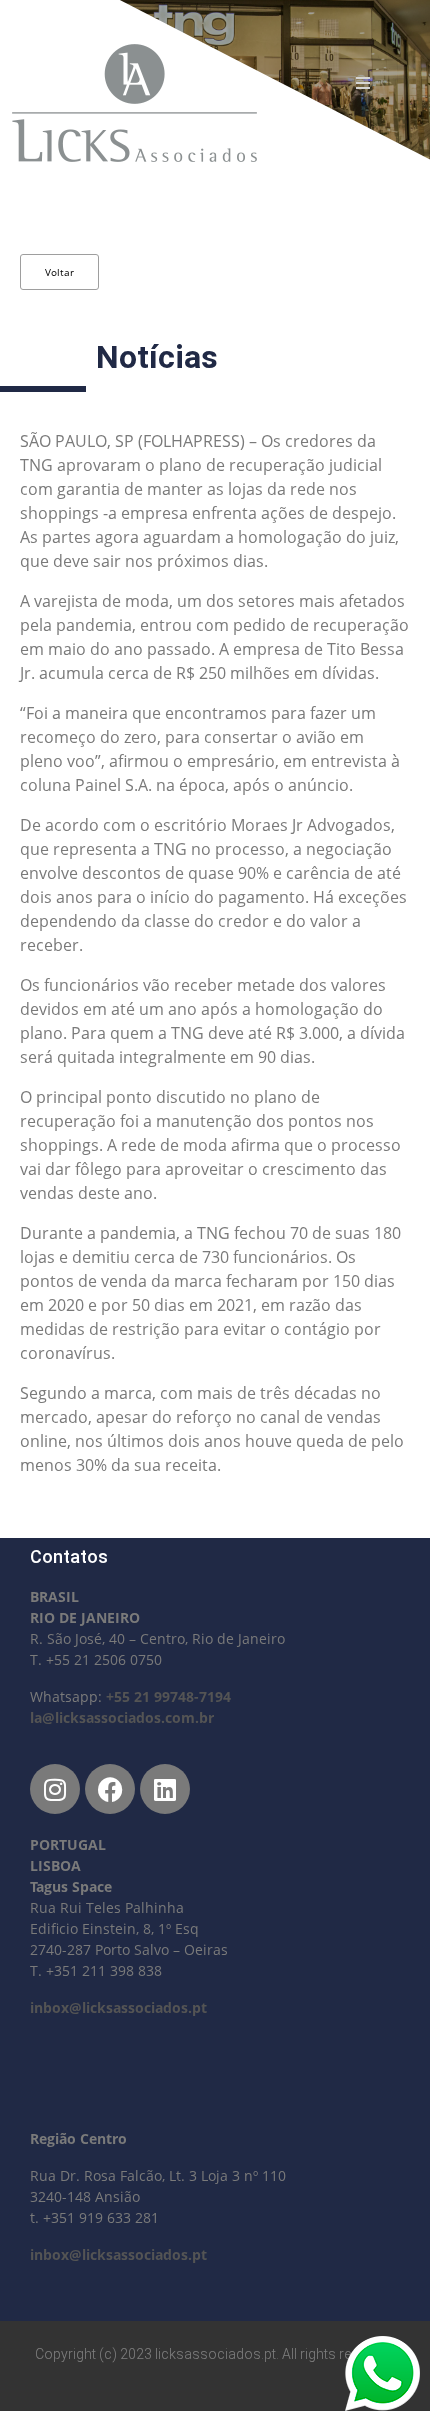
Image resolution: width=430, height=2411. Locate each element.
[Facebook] (110, 1789)
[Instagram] (55, 1789)
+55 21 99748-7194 (168, 1696)
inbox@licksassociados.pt (118, 2007)
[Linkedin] (165, 1789)
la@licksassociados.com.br (122, 1717)
